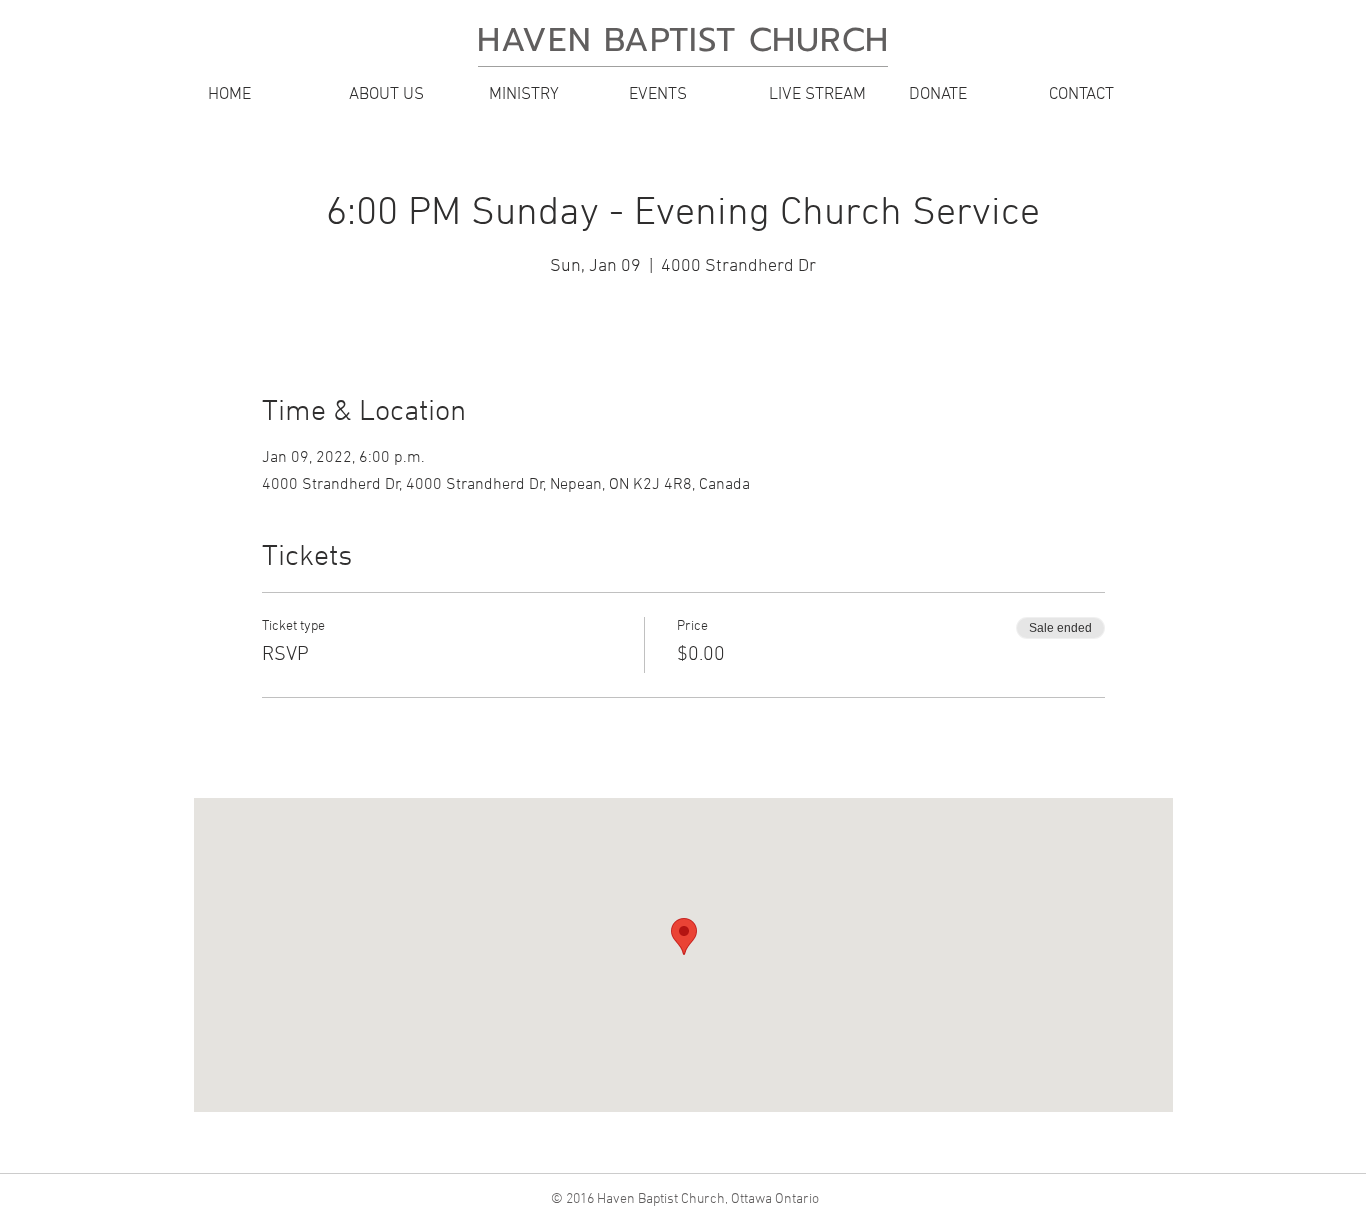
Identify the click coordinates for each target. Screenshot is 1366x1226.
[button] (403, 95)
